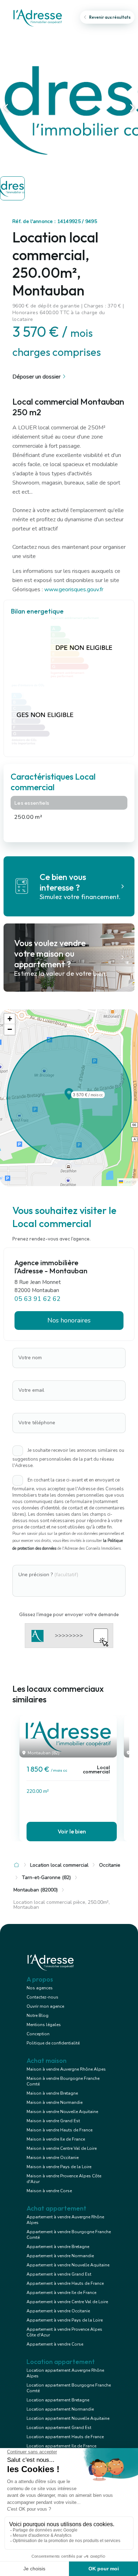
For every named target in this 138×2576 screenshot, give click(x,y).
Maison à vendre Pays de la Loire (59, 2167)
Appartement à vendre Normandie (60, 2256)
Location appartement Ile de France (61, 2446)
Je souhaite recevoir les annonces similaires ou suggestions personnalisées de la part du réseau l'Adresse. (68, 1458)
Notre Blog (38, 2015)
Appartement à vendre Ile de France (61, 2293)
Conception (38, 2034)
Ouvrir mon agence (45, 2006)
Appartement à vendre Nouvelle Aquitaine (68, 2265)
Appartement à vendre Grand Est (59, 2274)
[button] (69, 1098)
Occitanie (110, 1865)
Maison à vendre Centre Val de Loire (62, 2148)
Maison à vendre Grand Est (53, 2121)
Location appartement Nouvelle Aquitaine (68, 2418)
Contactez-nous (42, 1997)
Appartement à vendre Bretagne (58, 2247)
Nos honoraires (69, 1320)
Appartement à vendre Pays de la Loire (65, 2320)
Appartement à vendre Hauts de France (65, 2283)
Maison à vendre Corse (49, 2191)
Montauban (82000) (36, 1890)
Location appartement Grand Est (59, 2428)
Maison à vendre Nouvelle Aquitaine (62, 2112)
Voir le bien (72, 1831)
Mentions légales (44, 2025)
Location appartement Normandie (60, 2409)
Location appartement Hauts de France (65, 2437)
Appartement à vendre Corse (55, 2344)
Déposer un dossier (36, 377)
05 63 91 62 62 (38, 1299)
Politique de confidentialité (53, 2043)
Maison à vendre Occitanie (53, 2158)
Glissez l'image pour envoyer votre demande (69, 1614)
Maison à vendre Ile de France (56, 2139)
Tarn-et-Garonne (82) (46, 1877)
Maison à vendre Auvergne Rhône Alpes (66, 2069)
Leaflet (130, 1182)
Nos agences (40, 1988)
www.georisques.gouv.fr (74, 589)
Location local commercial (59, 1865)
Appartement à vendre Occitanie (58, 2311)
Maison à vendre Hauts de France (59, 2130)
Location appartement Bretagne (58, 2400)
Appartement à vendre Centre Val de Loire (67, 2302)
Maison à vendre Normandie (54, 2102)
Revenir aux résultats (110, 17)
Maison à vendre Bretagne (52, 2093)
